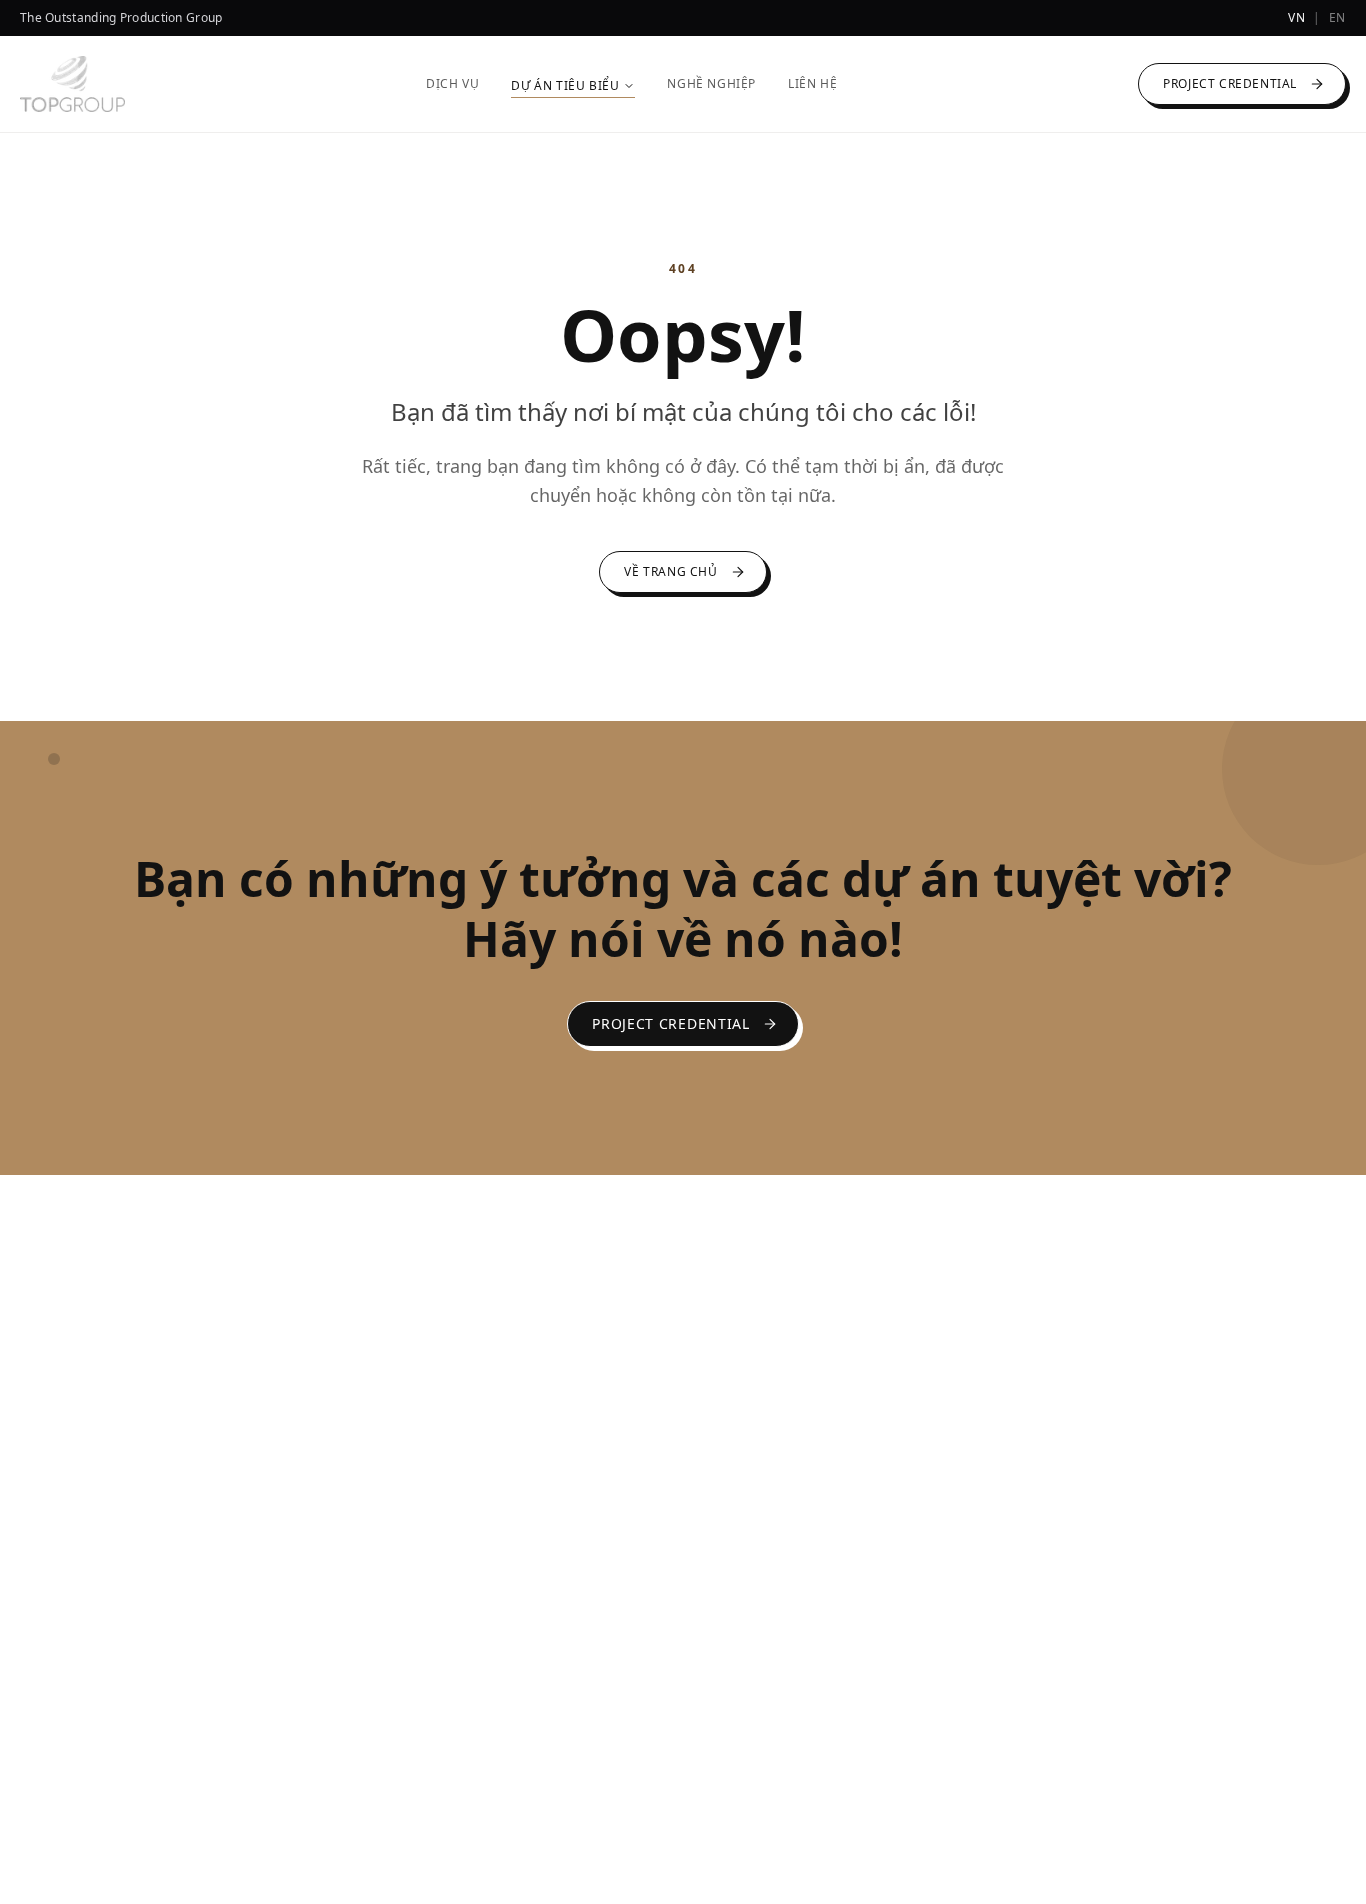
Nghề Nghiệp (711, 84)
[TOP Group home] (72, 84)
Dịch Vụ (452, 84)
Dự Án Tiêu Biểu (565, 86)
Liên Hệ (812, 84)
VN (1296, 18)
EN (1337, 18)
